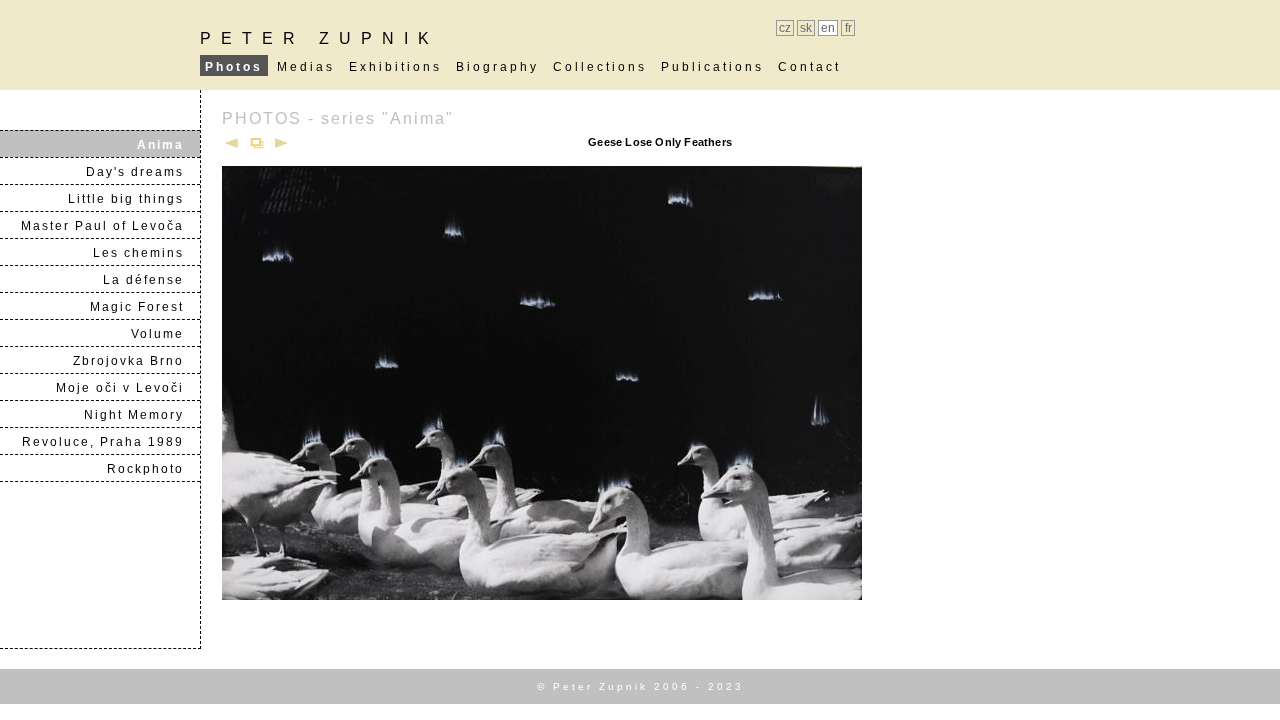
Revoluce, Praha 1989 (110, 442)
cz (785, 28)
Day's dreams (142, 172)
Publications (712, 67)
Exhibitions (395, 67)
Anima (168, 145)
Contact (809, 67)
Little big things (133, 199)
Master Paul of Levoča (110, 226)
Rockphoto (153, 469)
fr (848, 28)
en (828, 28)
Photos (234, 67)
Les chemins (146, 253)
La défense (151, 280)
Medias (306, 67)
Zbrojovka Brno (136, 361)
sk (806, 28)
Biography (497, 67)
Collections (600, 67)
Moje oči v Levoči (127, 388)
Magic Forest (144, 307)
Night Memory (141, 415)
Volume (165, 334)
